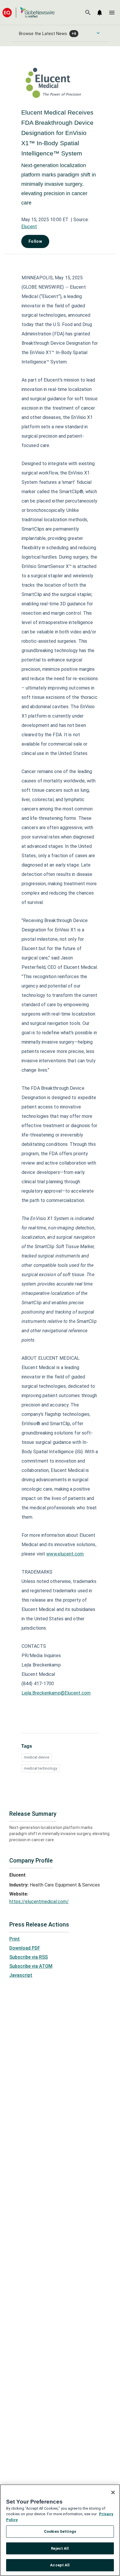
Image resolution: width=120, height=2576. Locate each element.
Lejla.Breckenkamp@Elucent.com (56, 1693)
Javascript (21, 1975)
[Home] (29, 12)
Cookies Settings (60, 2531)
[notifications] (100, 13)
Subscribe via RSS (29, 1957)
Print (15, 1939)
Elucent (29, 227)
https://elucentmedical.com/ (39, 1902)
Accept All (60, 2565)
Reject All (60, 2548)
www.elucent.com (65, 1554)
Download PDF (25, 1948)
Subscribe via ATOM (31, 1966)
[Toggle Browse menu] (98, 33)
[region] (60, 2530)
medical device (37, 1757)
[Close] (113, 2492)
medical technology (40, 1768)
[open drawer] (112, 13)
